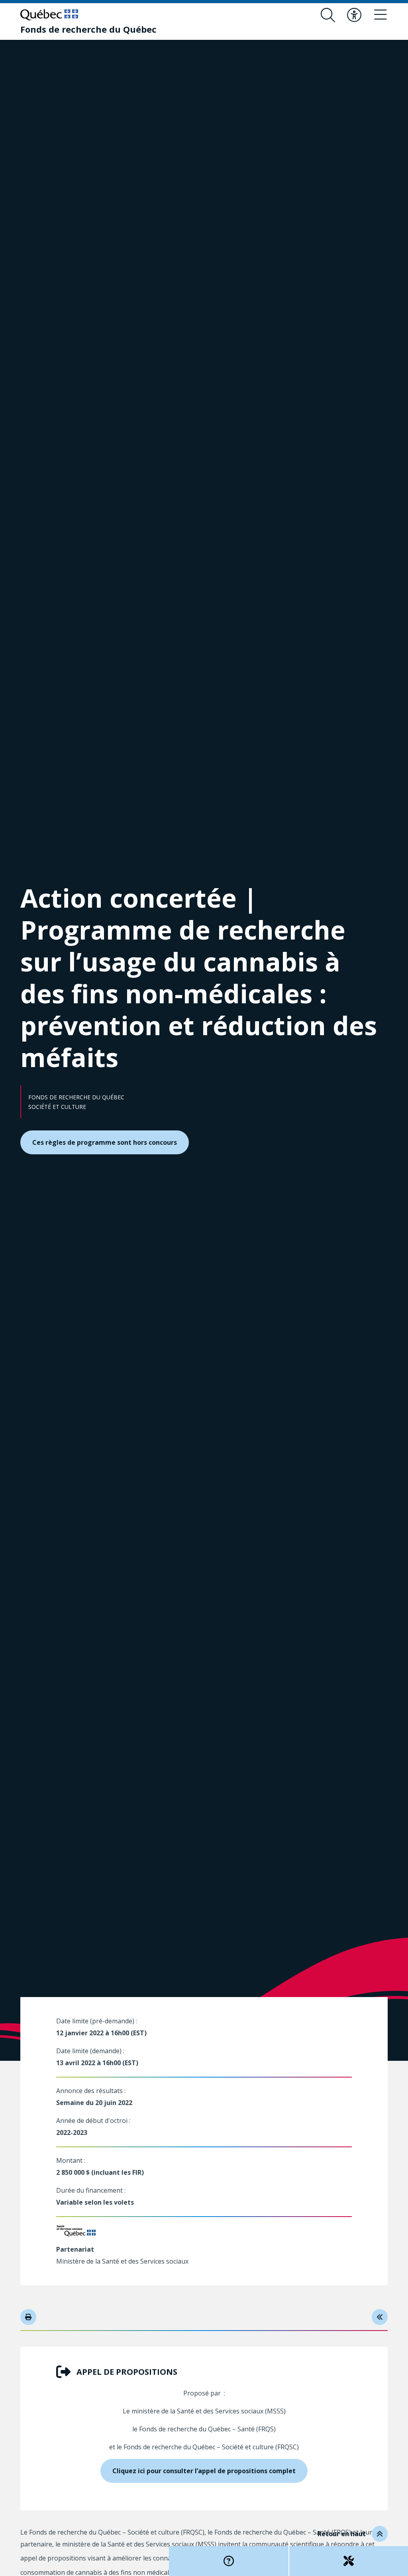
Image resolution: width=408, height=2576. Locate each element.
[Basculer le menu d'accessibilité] (354, 15)
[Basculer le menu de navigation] (381, 15)
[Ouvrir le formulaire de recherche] (328, 15)
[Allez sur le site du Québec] (49, 15)
